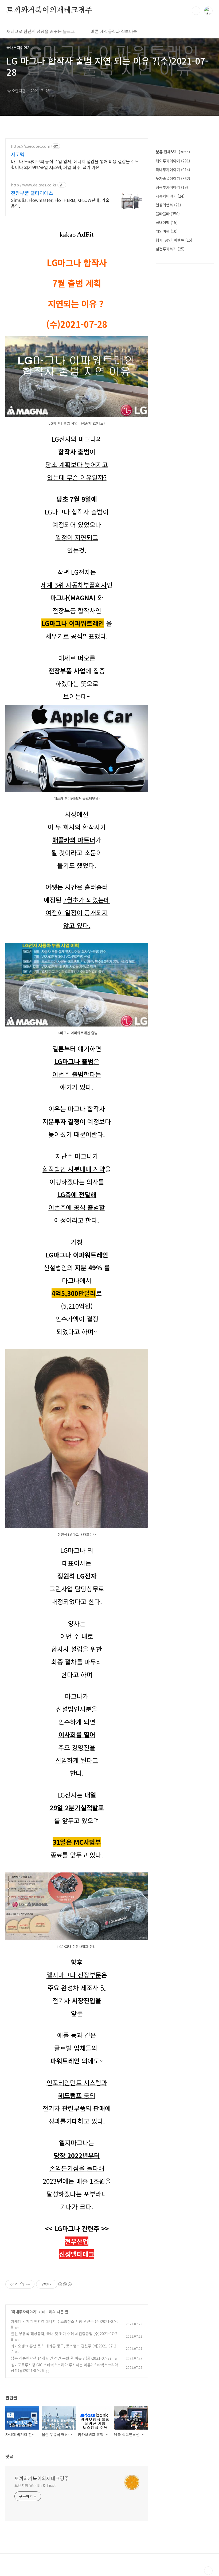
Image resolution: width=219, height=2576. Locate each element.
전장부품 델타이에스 (32, 193)
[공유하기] (22, 2284)
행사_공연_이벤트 (174, 240)
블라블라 (168, 214)
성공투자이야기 (172, 187)
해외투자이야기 (173, 161)
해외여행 (167, 231)
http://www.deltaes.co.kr (34, 185)
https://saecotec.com (31, 146)
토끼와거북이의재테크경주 (49, 10)
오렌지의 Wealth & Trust (35, 2485)
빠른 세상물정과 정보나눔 (114, 31)
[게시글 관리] (28, 2284)
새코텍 (18, 154)
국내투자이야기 (24, 2312)
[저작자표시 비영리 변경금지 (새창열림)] (65, 2284)
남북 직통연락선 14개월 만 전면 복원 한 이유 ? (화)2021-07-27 (61, 2358)
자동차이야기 (170, 196)
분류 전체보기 (173, 152)
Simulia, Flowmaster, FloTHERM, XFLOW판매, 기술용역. (60, 203)
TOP (208, 2571)
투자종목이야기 (173, 178)
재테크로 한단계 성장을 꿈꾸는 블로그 (41, 31)
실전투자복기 (170, 249)
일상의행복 (168, 205)
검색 (196, 11)
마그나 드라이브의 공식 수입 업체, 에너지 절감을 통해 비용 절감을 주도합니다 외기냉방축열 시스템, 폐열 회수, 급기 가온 (75, 164)
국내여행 (167, 222)
